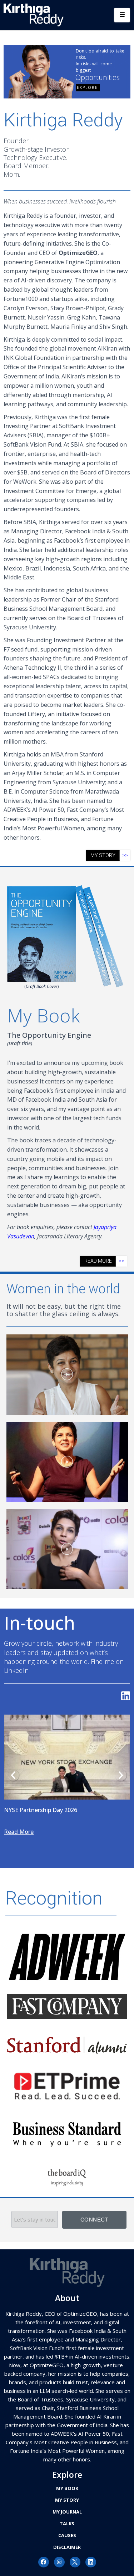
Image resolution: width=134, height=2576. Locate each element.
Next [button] (121, 1775)
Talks (67, 2524)
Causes (67, 2535)
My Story (67, 2500)
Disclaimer (67, 2547)
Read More (38, 1832)
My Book (67, 2488)
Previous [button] (13, 1775)
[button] (67, 1375)
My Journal (67, 2512)
